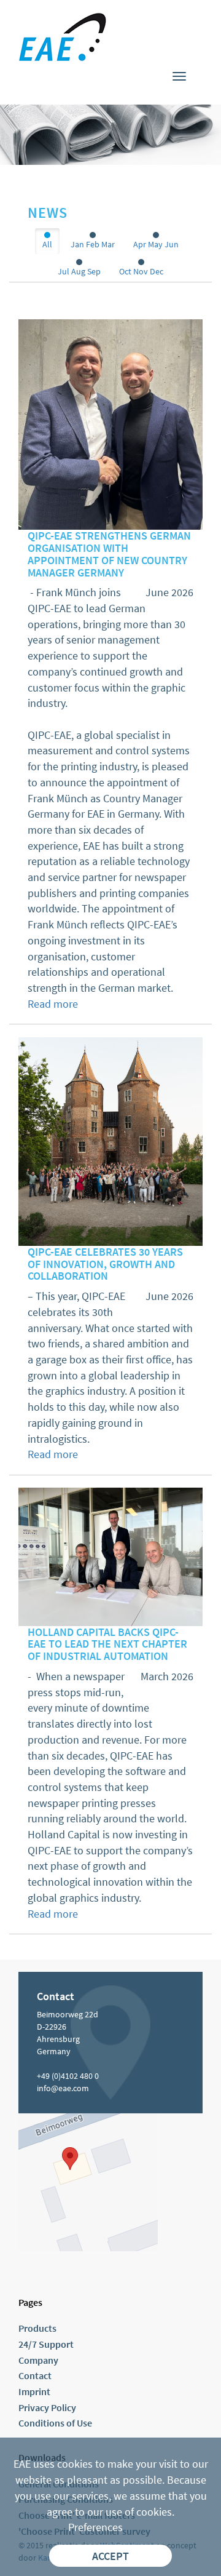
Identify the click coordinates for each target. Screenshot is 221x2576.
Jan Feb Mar (93, 244)
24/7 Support (46, 2344)
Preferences (95, 2527)
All (47, 244)
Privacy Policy (47, 2407)
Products (37, 2328)
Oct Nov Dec (141, 271)
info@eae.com (63, 2088)
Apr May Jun (156, 244)
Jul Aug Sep (79, 271)
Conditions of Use (55, 2423)
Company (38, 2360)
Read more (53, 1004)
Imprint (34, 2391)
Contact (35, 2375)
